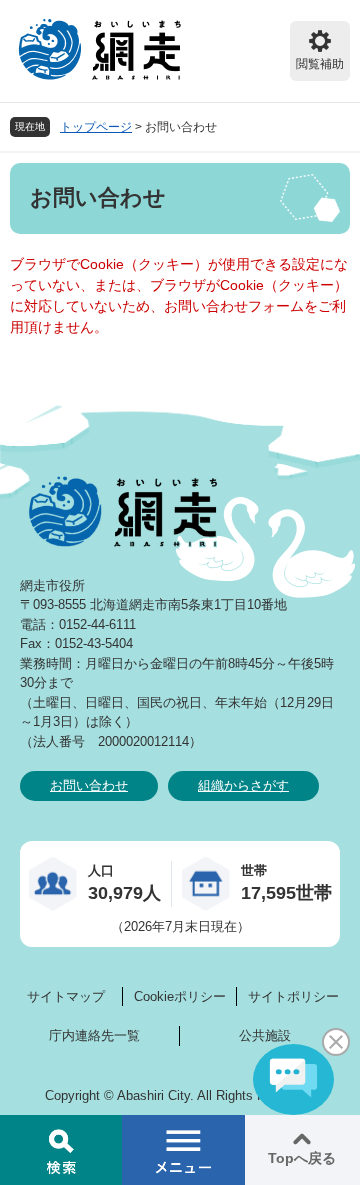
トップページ (96, 127)
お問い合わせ (89, 785)
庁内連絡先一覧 (94, 1035)
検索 (61, 1150)
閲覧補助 (320, 64)
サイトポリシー (293, 996)
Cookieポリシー (180, 996)
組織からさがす (243, 785)
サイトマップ (66, 996)
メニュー (183, 1150)
